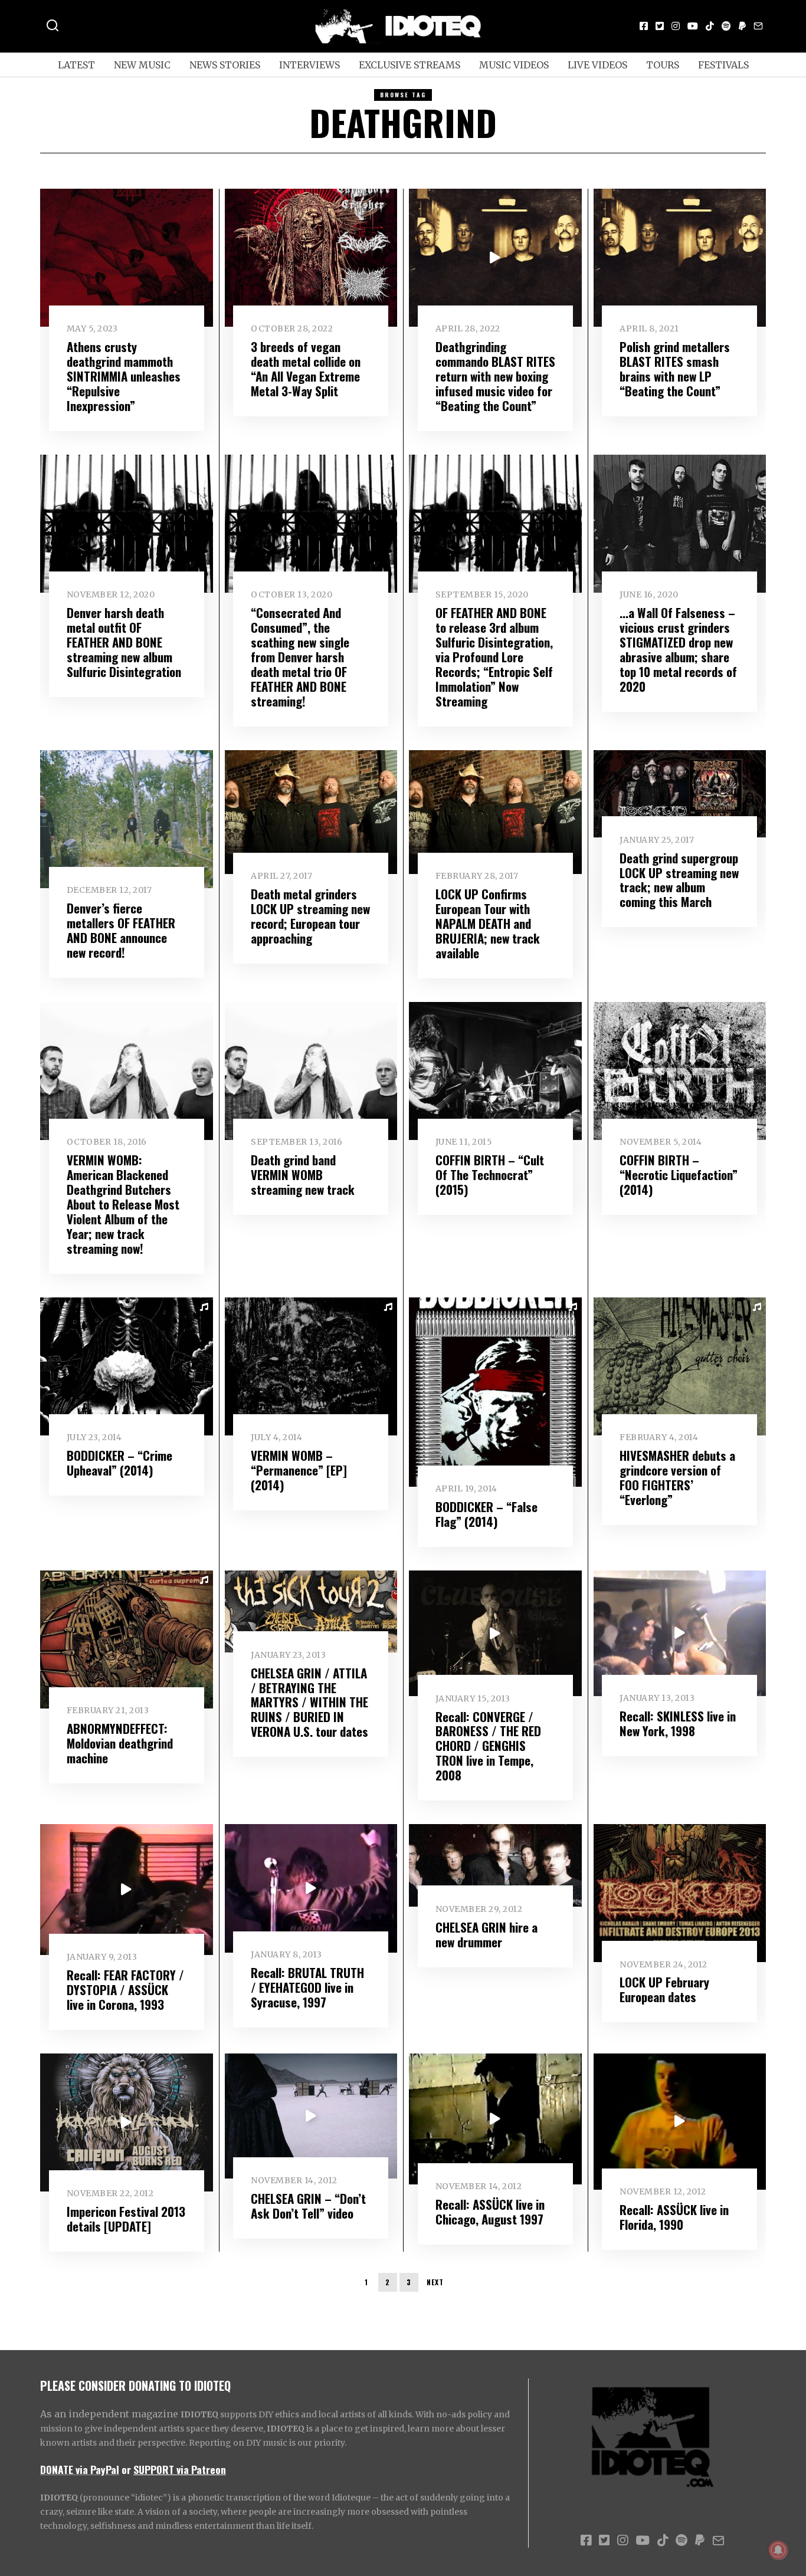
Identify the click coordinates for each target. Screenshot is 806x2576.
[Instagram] (676, 26)
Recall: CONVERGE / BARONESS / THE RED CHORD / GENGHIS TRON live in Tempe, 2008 (488, 1746)
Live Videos (597, 65)
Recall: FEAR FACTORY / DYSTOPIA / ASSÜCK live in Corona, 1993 (125, 1989)
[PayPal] (742, 26)
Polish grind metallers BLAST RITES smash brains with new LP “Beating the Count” (675, 369)
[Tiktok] (710, 26)
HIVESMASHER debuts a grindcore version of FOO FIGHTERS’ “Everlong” (677, 1477)
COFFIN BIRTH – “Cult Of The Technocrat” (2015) (490, 1174)
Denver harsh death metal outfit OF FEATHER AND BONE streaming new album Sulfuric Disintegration (124, 642)
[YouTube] (693, 26)
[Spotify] (726, 26)
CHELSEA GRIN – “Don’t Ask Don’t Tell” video (308, 2206)
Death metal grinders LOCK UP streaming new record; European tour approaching (310, 916)
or (126, 2469)
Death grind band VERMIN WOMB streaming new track (303, 1174)
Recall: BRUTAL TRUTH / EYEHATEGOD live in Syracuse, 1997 (307, 1987)
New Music (142, 65)
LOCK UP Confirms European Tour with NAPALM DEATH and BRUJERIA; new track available (488, 923)
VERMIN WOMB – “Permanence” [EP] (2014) (299, 1470)
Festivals (723, 65)
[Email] (758, 26)
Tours (663, 65)
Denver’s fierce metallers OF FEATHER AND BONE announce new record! (121, 930)
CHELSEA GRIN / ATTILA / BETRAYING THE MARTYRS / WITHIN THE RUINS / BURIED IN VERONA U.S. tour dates (309, 1702)
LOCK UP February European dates (664, 1989)
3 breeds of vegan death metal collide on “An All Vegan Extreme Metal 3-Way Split (306, 369)
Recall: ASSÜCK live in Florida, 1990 (674, 2217)
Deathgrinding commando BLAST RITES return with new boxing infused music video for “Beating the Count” (495, 376)
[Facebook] (644, 26)
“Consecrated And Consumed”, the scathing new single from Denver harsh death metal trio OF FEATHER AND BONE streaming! (300, 657)
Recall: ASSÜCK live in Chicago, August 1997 (490, 2212)
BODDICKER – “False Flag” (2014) (486, 1514)
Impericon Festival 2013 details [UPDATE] (126, 2219)
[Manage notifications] (778, 2550)
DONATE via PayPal (80, 2469)
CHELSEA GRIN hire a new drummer (486, 1934)
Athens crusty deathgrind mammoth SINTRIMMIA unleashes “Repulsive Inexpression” (124, 376)
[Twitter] (660, 26)
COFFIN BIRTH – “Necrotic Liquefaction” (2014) (679, 1174)
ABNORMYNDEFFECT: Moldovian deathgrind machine (120, 1743)
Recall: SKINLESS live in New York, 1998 (678, 1723)
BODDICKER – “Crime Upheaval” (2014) (119, 1463)
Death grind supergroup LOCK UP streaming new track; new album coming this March (679, 880)
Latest (76, 65)
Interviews (309, 65)
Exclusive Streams (409, 65)
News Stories (225, 65)
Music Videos (514, 65)
